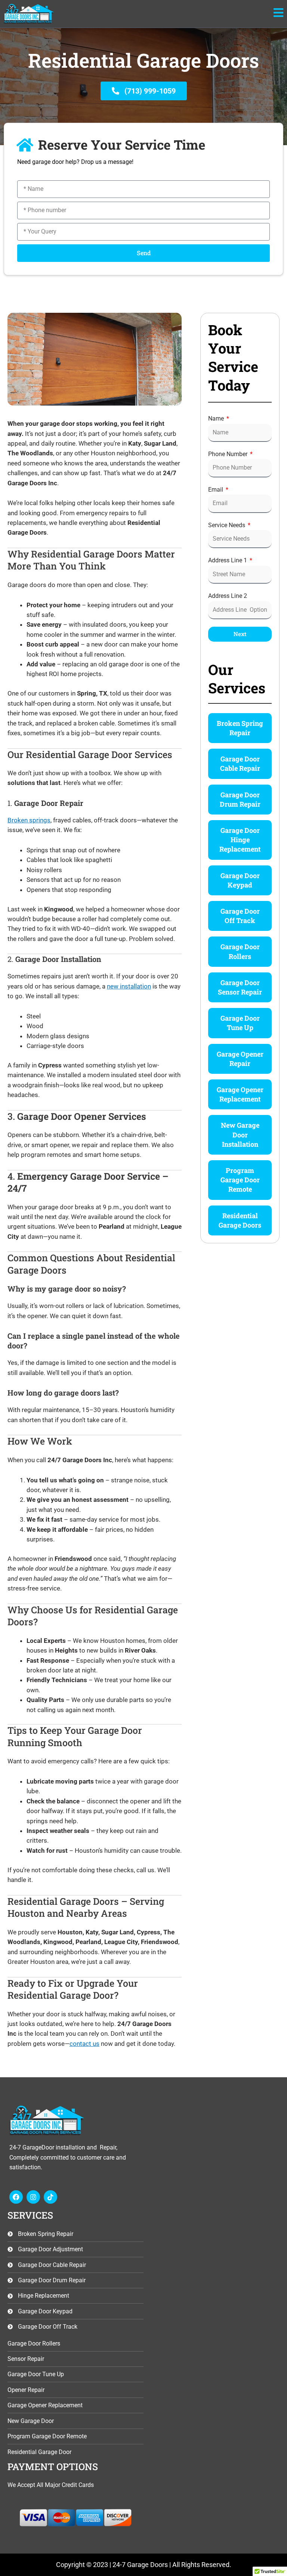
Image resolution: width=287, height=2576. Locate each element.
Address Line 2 (228, 596)
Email (216, 490)
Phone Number (229, 454)
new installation (129, 986)
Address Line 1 (228, 560)
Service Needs (227, 525)
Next (240, 634)
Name (217, 418)
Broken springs (29, 820)
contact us (84, 2044)
